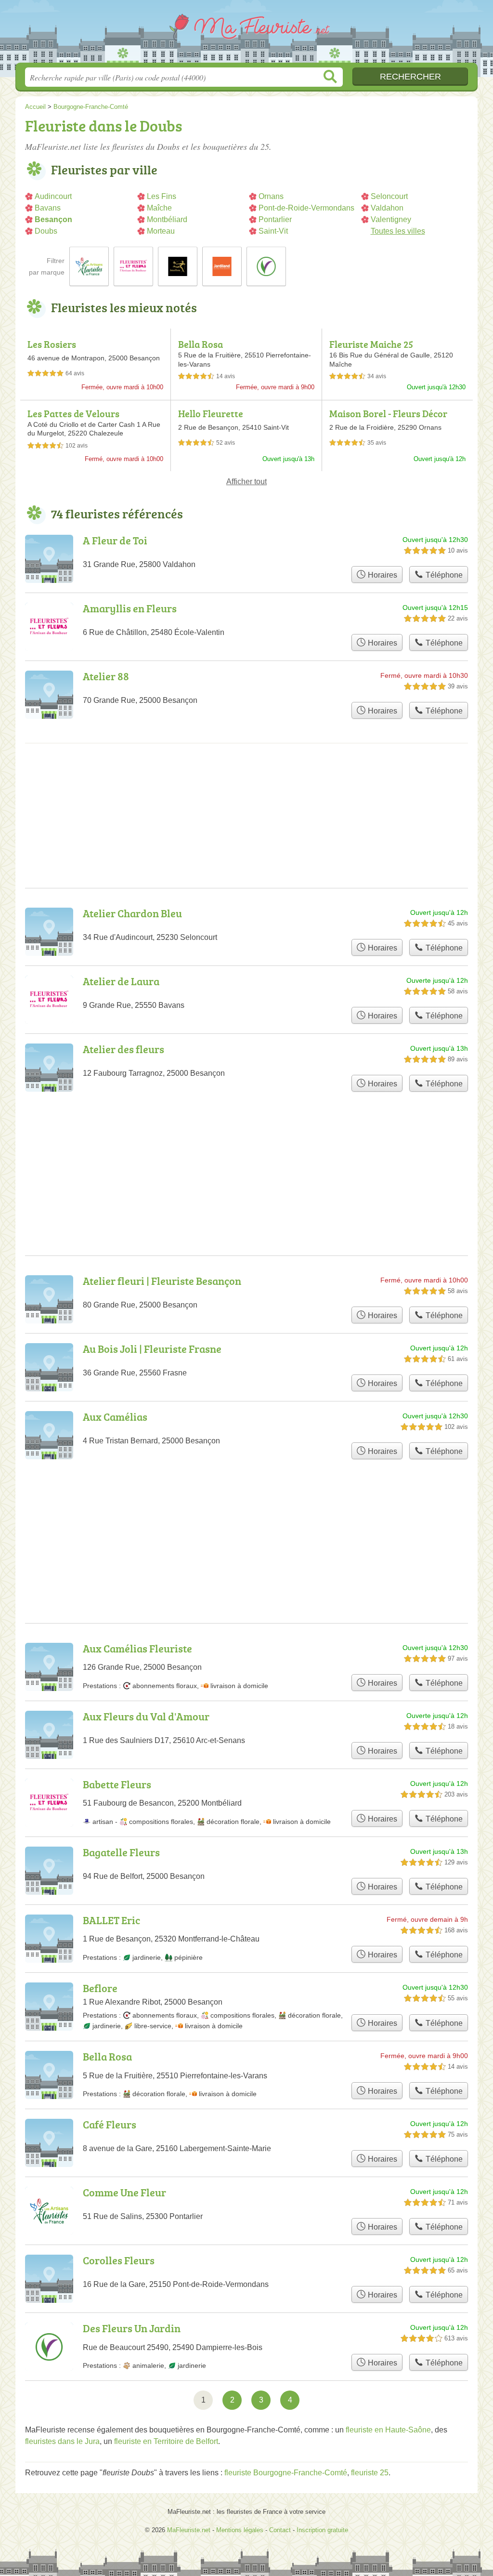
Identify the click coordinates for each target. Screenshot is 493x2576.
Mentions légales (240, 2530)
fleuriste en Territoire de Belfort (166, 2441)
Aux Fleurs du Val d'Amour (146, 1716)
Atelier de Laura (121, 981)
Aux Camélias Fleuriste (137, 1648)
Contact (280, 2530)
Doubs (46, 231)
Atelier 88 (106, 676)
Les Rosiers (52, 344)
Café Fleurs (110, 2124)
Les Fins (162, 196)
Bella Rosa (201, 344)
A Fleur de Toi (115, 540)
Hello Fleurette (211, 413)
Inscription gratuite (322, 2530)
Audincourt (53, 196)
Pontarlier (275, 219)
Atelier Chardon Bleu (132, 913)
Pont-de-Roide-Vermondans (306, 208)
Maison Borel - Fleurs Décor (388, 413)
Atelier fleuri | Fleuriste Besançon (162, 1281)
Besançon (53, 219)
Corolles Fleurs (119, 2260)
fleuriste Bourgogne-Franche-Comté (286, 2473)
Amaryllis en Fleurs (130, 608)
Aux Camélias (115, 1417)
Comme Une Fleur (124, 2192)
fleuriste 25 (370, 2473)
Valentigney (391, 219)
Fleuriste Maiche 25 (371, 344)
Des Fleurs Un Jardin (132, 2328)
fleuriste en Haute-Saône (388, 2430)
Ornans (271, 196)
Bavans (48, 208)
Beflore (100, 1988)
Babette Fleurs (117, 1784)
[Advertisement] (246, 1518)
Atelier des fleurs (123, 1049)
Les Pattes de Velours (73, 413)
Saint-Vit (273, 231)
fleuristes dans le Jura (62, 2441)
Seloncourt (389, 196)
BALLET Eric (111, 1920)
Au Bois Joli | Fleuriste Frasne (152, 1349)
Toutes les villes (398, 231)
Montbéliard (167, 219)
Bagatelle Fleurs (121, 1852)
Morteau (161, 231)
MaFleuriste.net (246, 34)
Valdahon (387, 208)
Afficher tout (246, 482)
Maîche (159, 208)
